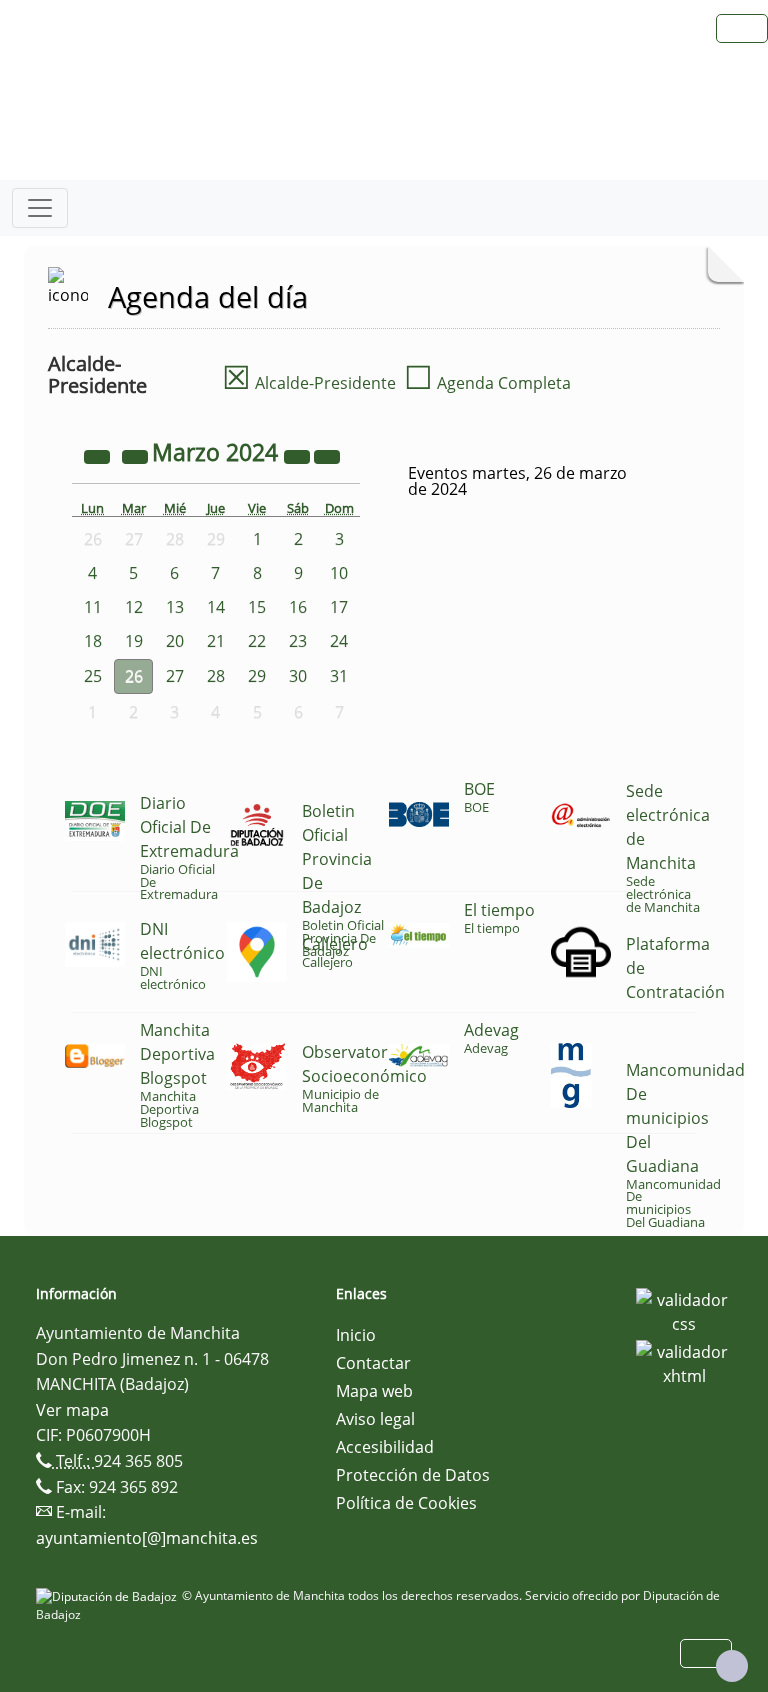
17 (339, 607)
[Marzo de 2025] (299, 455)
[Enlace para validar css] (684, 1310)
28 (216, 676)
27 (175, 676)
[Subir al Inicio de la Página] (732, 1666)
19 (134, 641)
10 (339, 573)
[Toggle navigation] (40, 208)
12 (134, 607)
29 (257, 676)
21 (216, 641)
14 (216, 607)
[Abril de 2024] (327, 455)
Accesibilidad (385, 1447)
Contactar (373, 1363)
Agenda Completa (487, 383)
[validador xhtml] (684, 1362)
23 (298, 641)
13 (175, 607)
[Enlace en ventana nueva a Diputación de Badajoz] (109, 1595)
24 (339, 641)
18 (93, 641)
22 (257, 641)
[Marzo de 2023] (99, 455)
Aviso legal (375, 1419)
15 (257, 607)
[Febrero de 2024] (137, 455)
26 (134, 676)
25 (93, 676)
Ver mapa (72, 1410)
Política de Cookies (406, 1503)
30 (298, 676)
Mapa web (374, 1391)
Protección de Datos (413, 1475)
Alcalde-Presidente (309, 383)
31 (339, 676)
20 (175, 641)
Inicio (356, 1335)
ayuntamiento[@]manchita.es (147, 1538)
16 (298, 607)
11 (93, 607)
